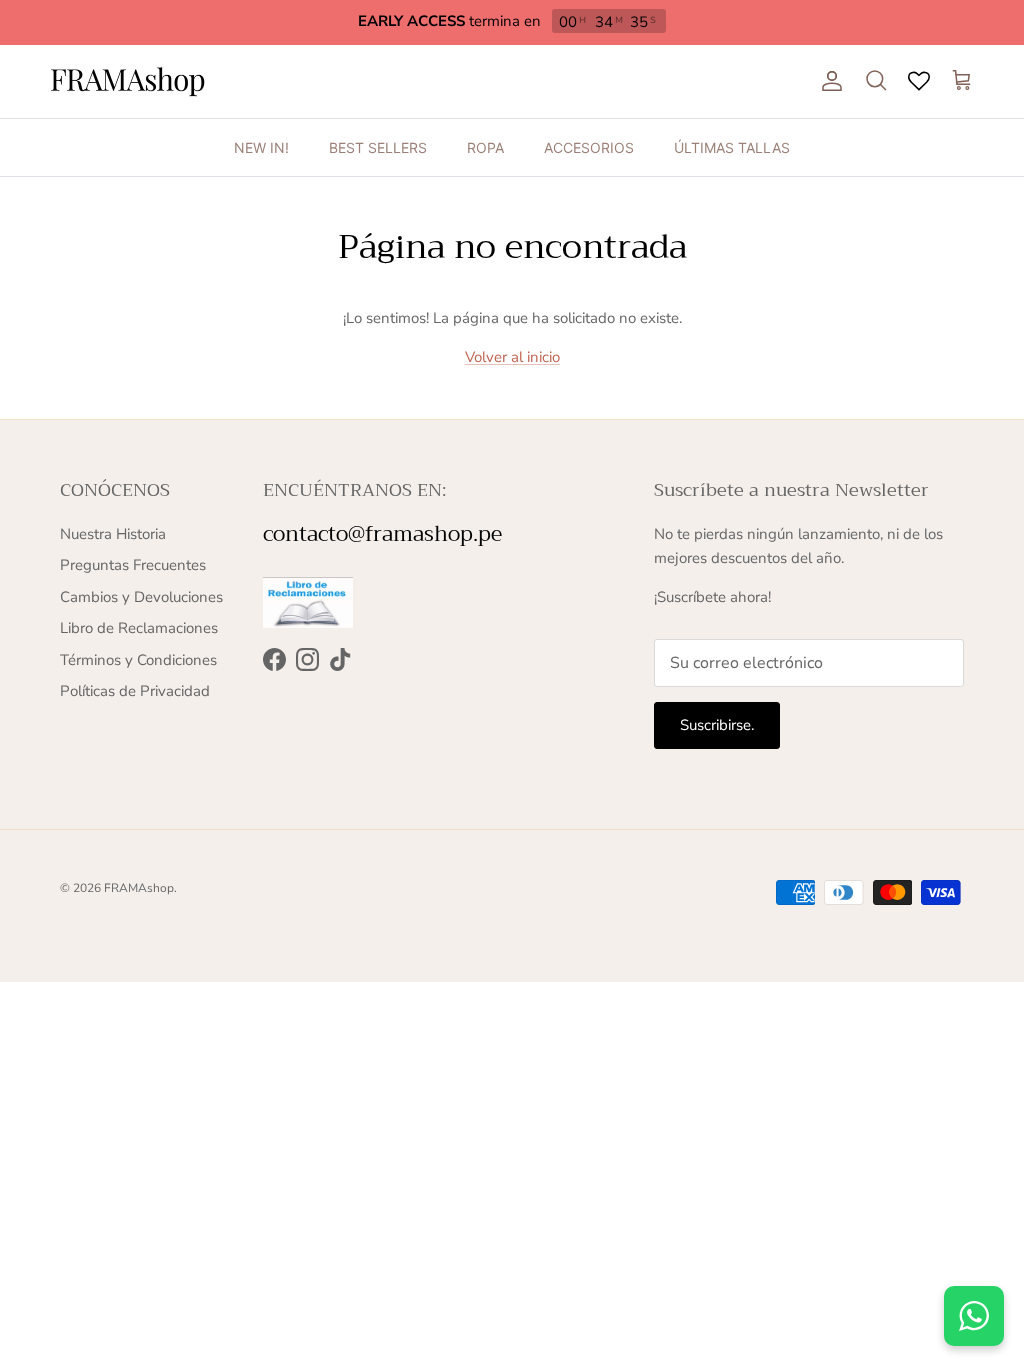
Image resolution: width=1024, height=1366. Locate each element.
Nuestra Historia (113, 534)
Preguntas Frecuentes (133, 565)
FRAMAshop (139, 888)
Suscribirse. (717, 725)
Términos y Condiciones (138, 660)
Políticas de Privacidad (135, 691)
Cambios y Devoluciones (141, 597)
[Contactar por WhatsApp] (974, 1316)
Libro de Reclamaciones (139, 628)
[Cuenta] (828, 81)
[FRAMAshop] (127, 81)
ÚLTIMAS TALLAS (732, 147)
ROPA (485, 147)
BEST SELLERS (378, 147)
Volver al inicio (512, 357)
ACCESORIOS (589, 147)
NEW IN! (261, 147)
